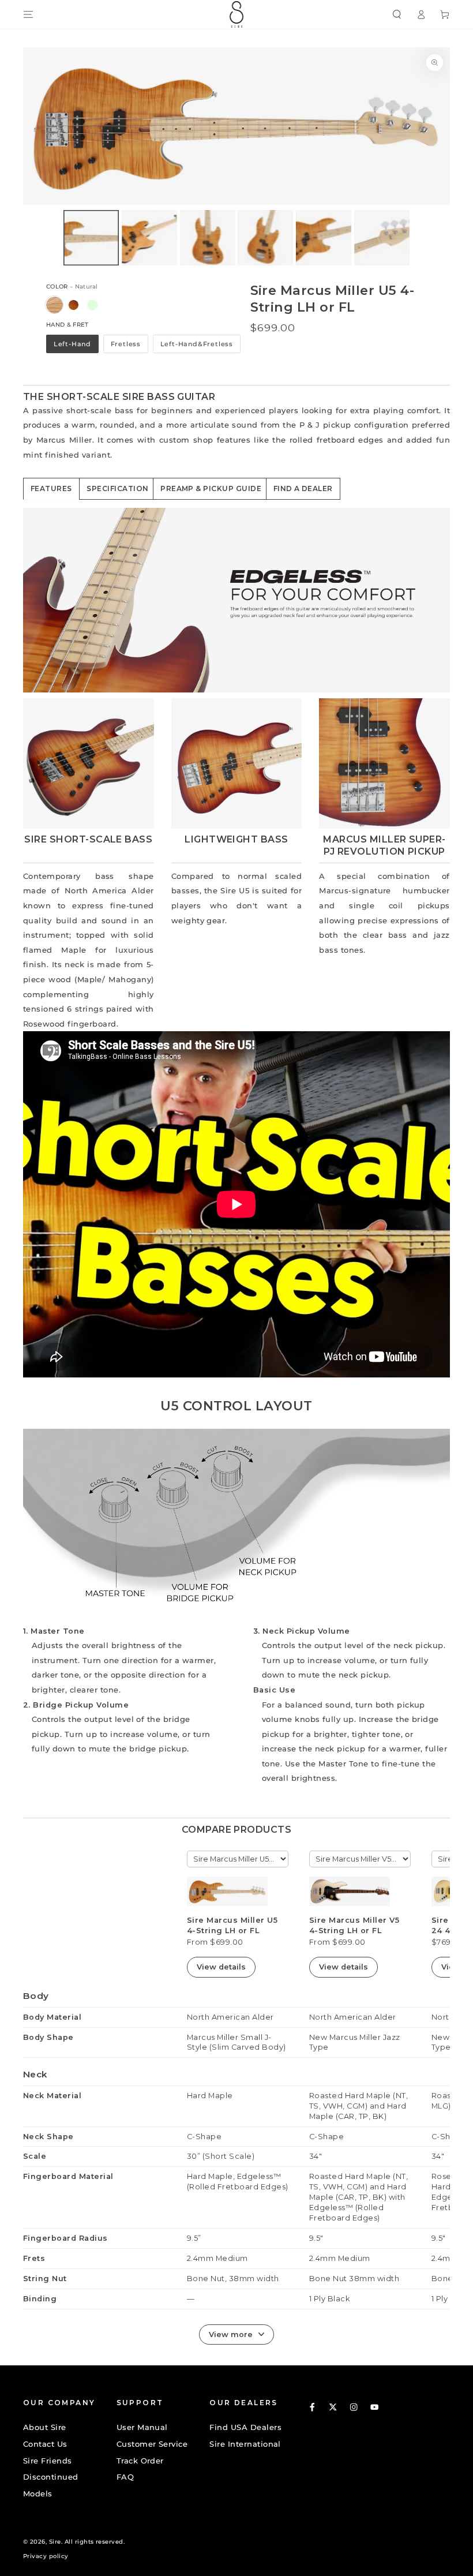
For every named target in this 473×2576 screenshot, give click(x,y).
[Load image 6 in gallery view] (382, 238)
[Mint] (93, 305)
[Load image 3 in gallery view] (208, 238)
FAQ (125, 2477)
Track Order (140, 2461)
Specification (117, 488)
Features (51, 488)
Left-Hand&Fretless (197, 344)
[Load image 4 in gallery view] (265, 238)
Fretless (126, 344)
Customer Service (152, 2444)
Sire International (245, 2444)
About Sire (45, 2427)
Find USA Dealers (245, 2427)
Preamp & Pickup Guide (211, 488)
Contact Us (45, 2444)
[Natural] (55, 305)
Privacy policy (46, 2556)
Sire (55, 2542)
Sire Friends (48, 2461)
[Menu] (28, 14)
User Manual (142, 2427)
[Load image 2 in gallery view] (149, 238)
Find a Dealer (303, 488)
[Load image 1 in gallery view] (91, 238)
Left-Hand (72, 344)
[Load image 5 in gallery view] (324, 238)
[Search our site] (397, 14)
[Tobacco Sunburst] (74, 305)
